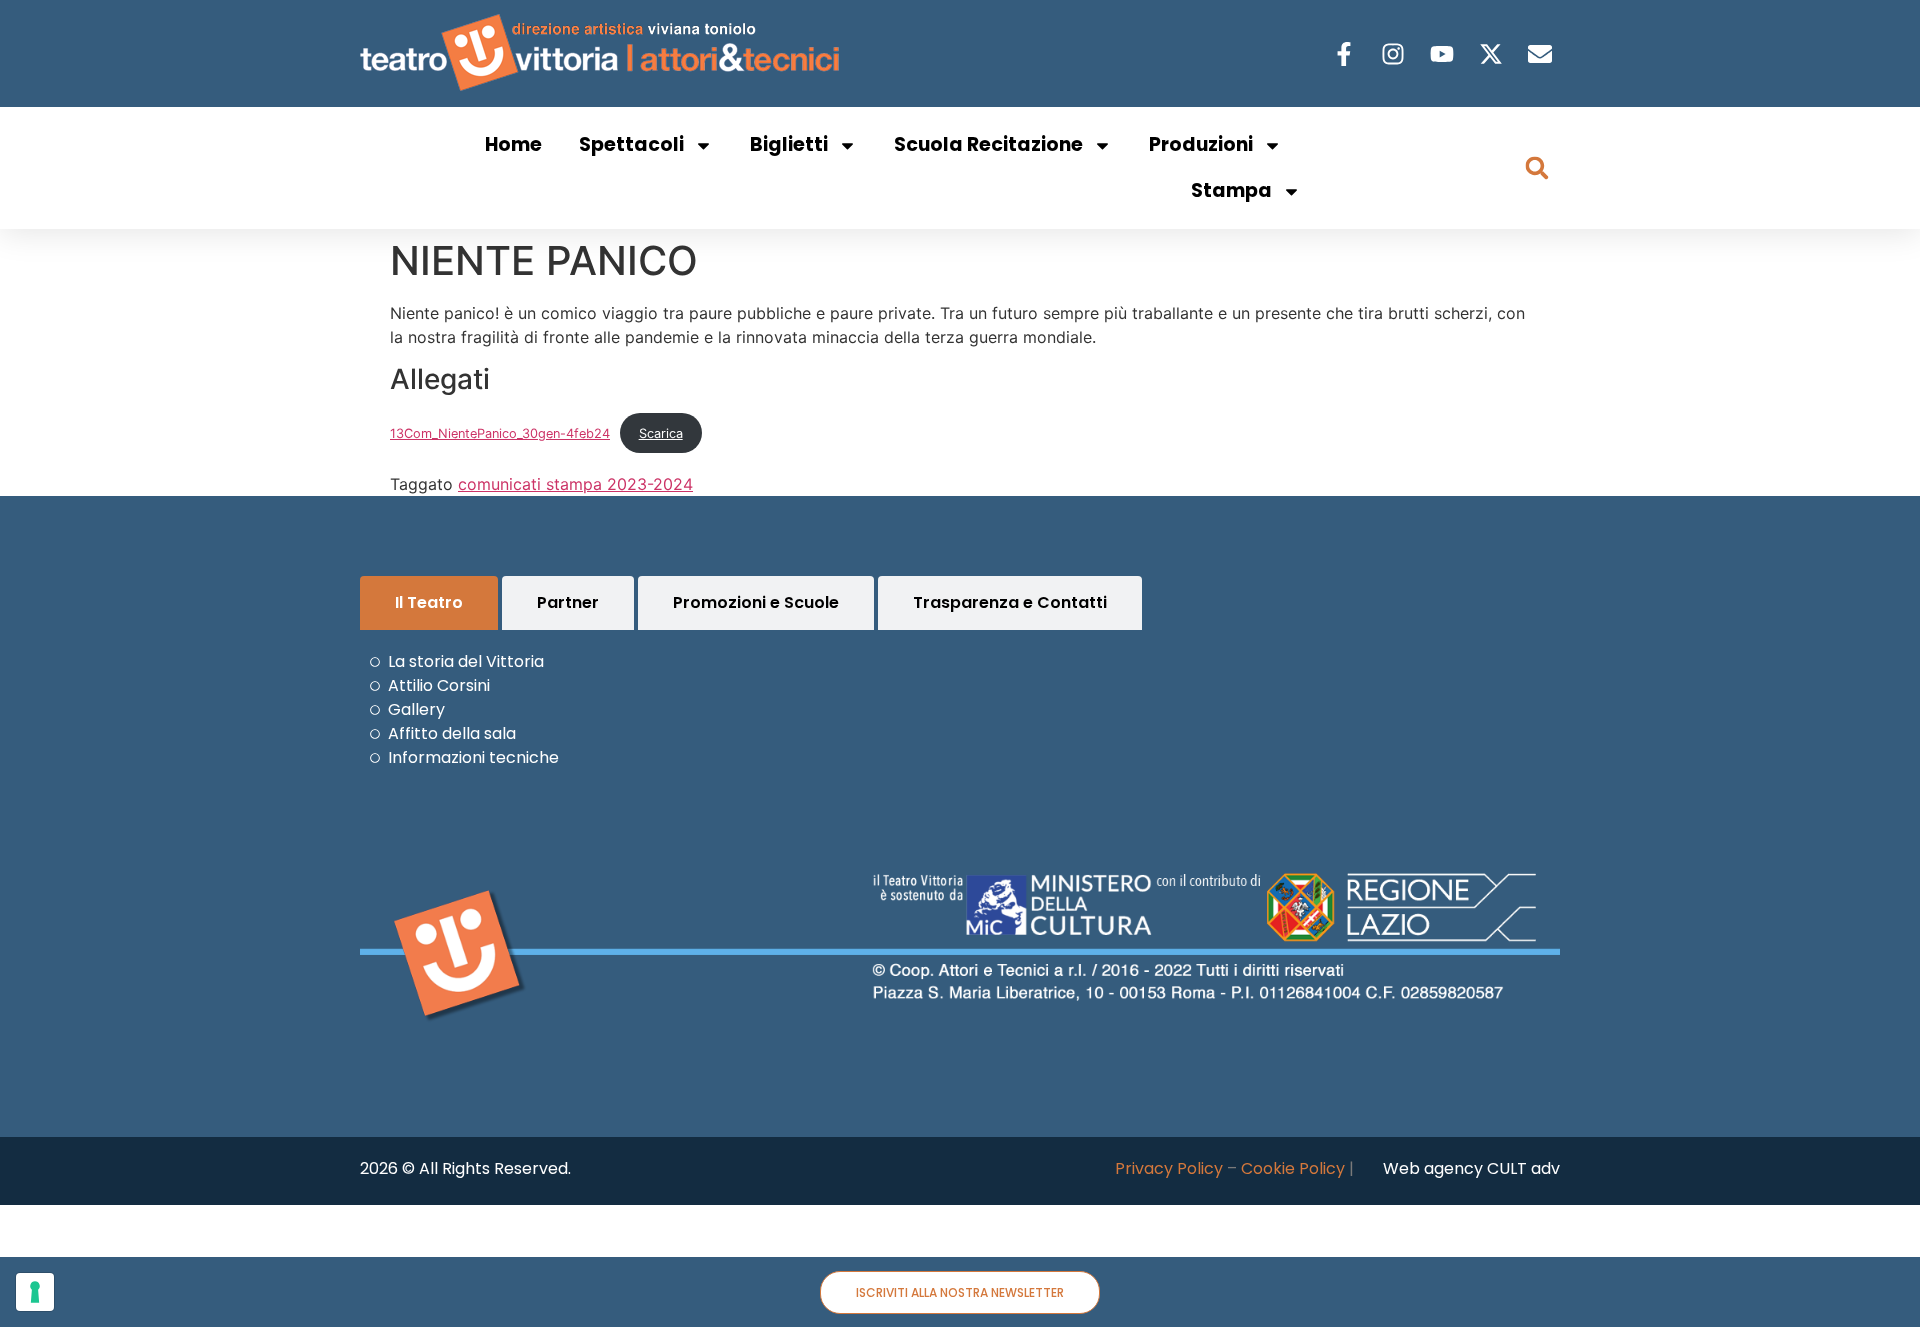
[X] (1493, 54)
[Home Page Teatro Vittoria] (603, 53)
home (513, 144)
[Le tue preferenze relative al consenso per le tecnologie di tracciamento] (35, 1292)
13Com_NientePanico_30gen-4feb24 (500, 433)
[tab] (429, 603)
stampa (1231, 190)
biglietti (789, 144)
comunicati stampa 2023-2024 (575, 484)
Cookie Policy (1293, 1168)
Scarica (661, 433)
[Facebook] (1346, 54)
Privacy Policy (1169, 1168)
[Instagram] (1395, 54)
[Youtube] (1444, 54)
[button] (1537, 168)
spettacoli (631, 144)
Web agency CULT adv (1471, 1168)
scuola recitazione (988, 144)
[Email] (1542, 54)
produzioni (1201, 144)
